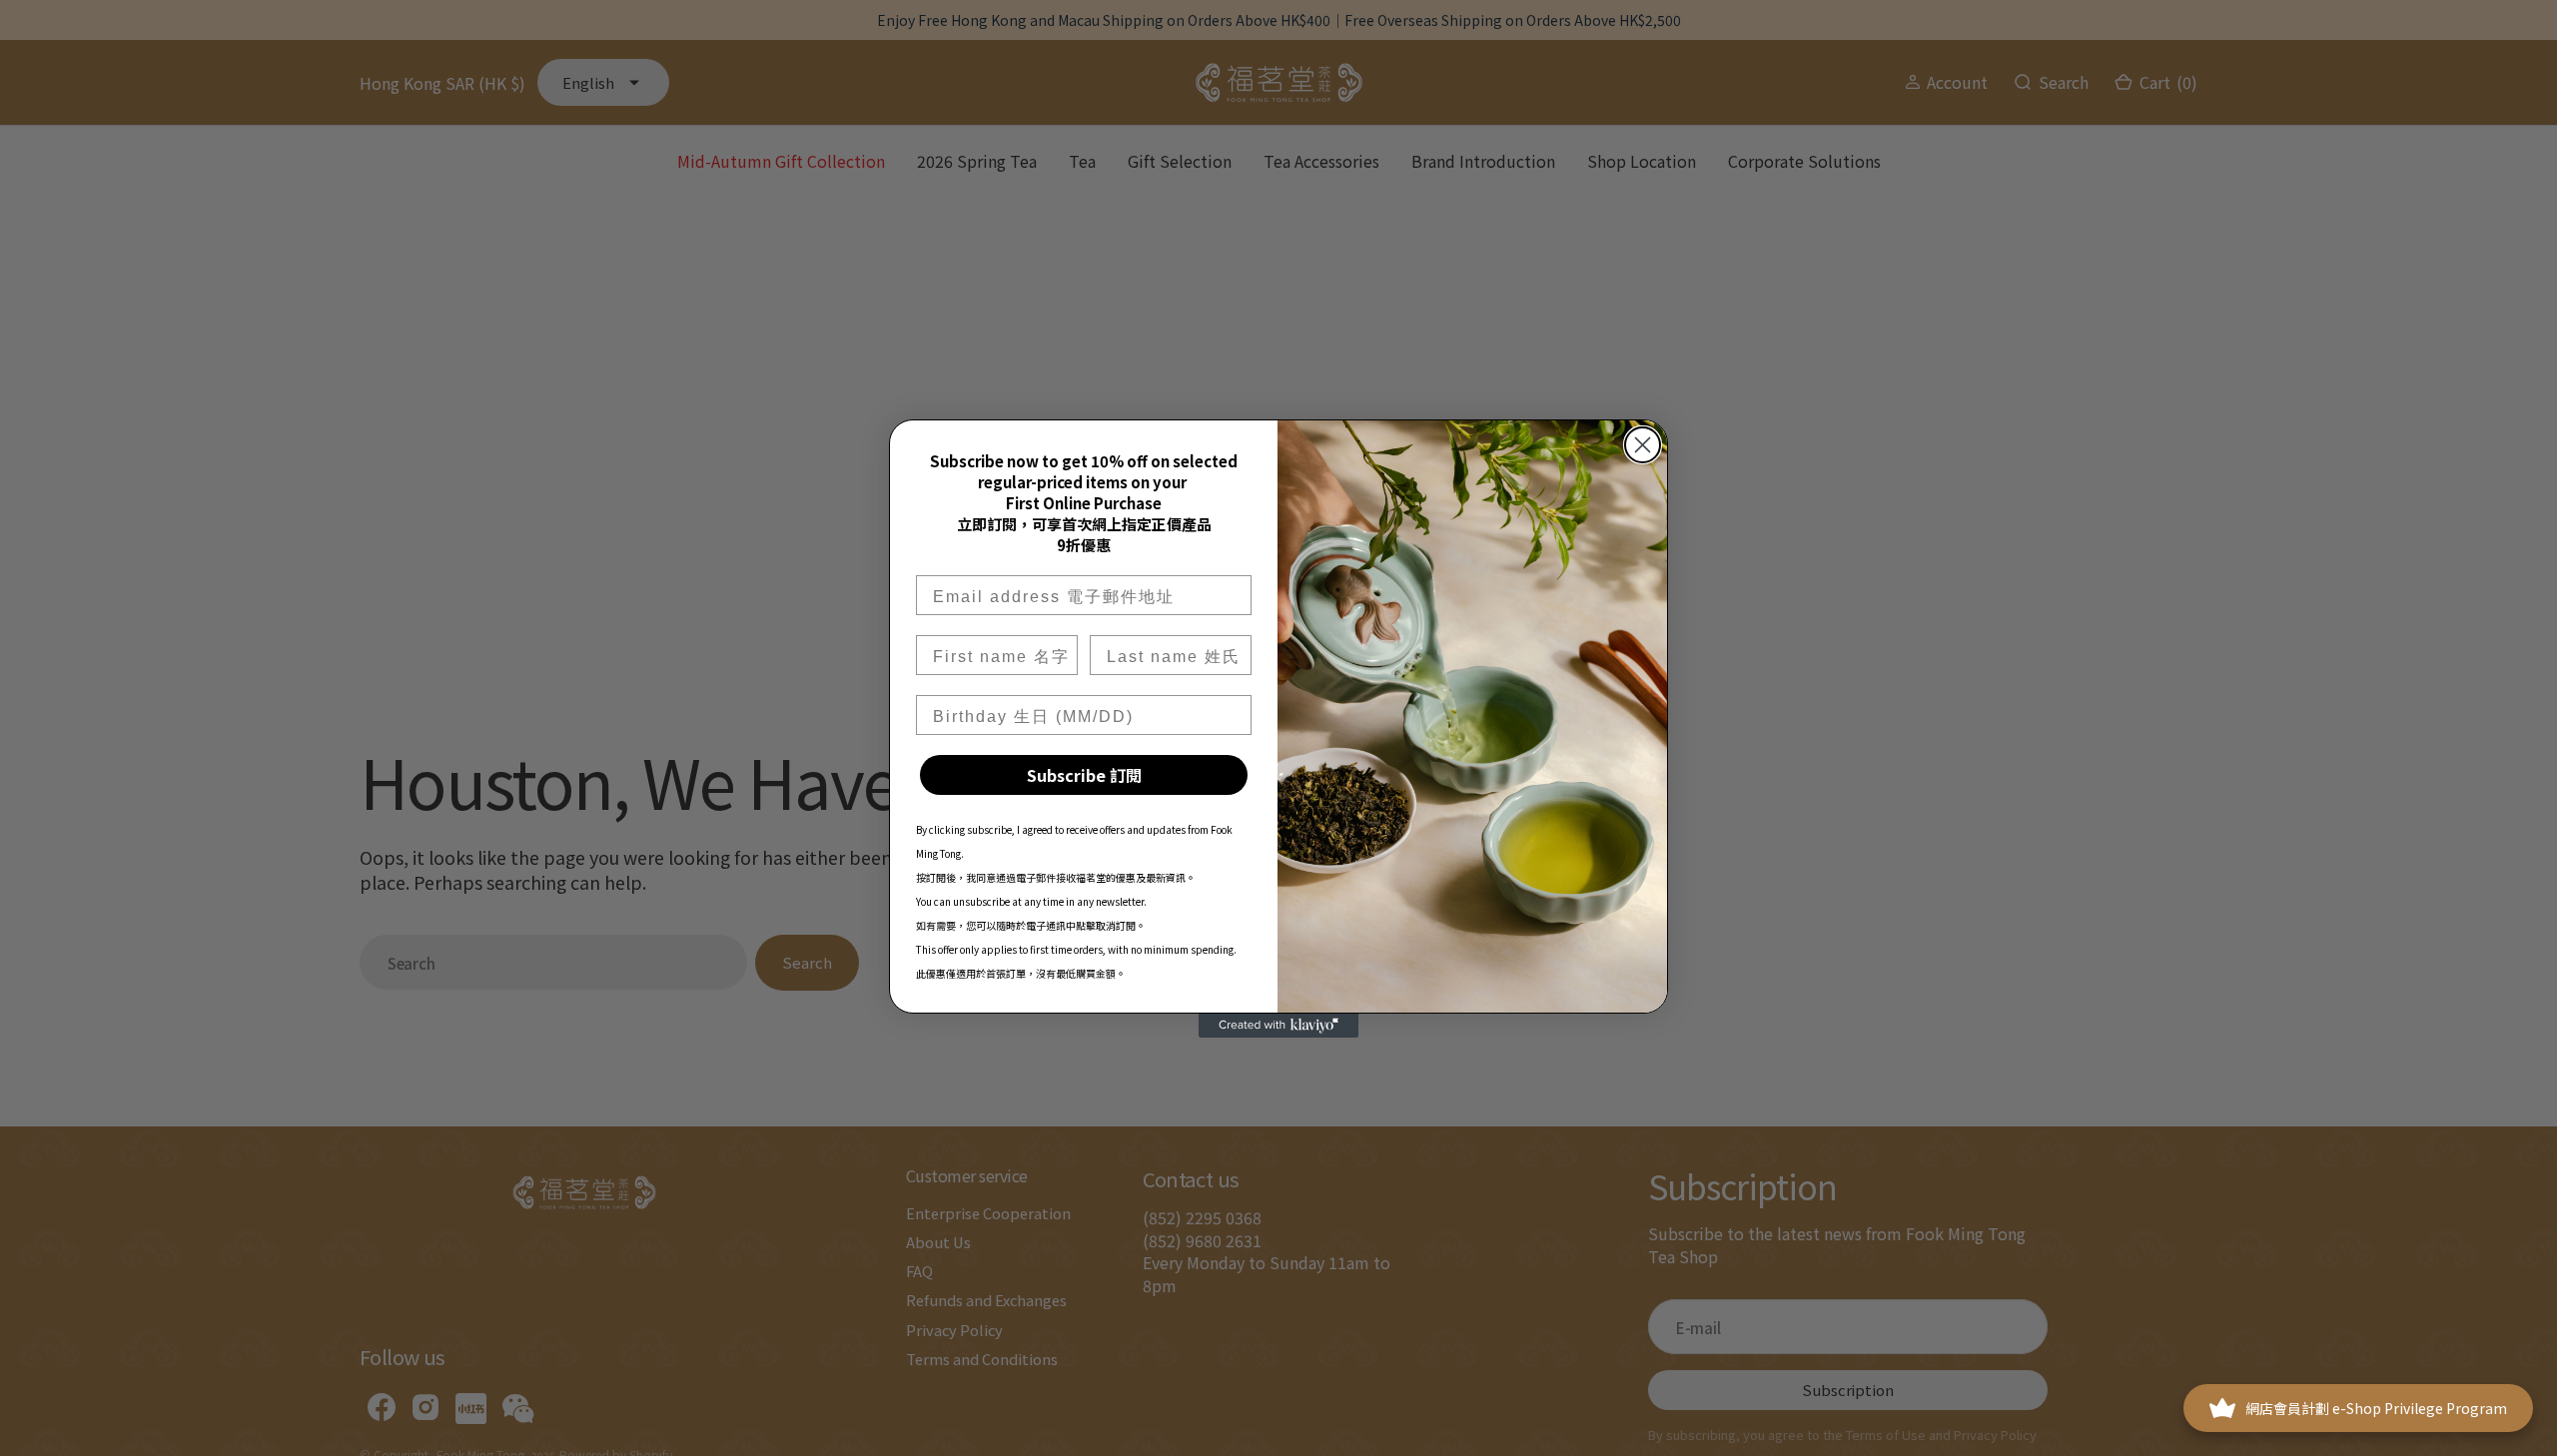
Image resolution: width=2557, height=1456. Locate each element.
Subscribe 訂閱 (1084, 775)
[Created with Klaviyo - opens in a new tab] (1278, 1026)
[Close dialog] (1643, 445)
